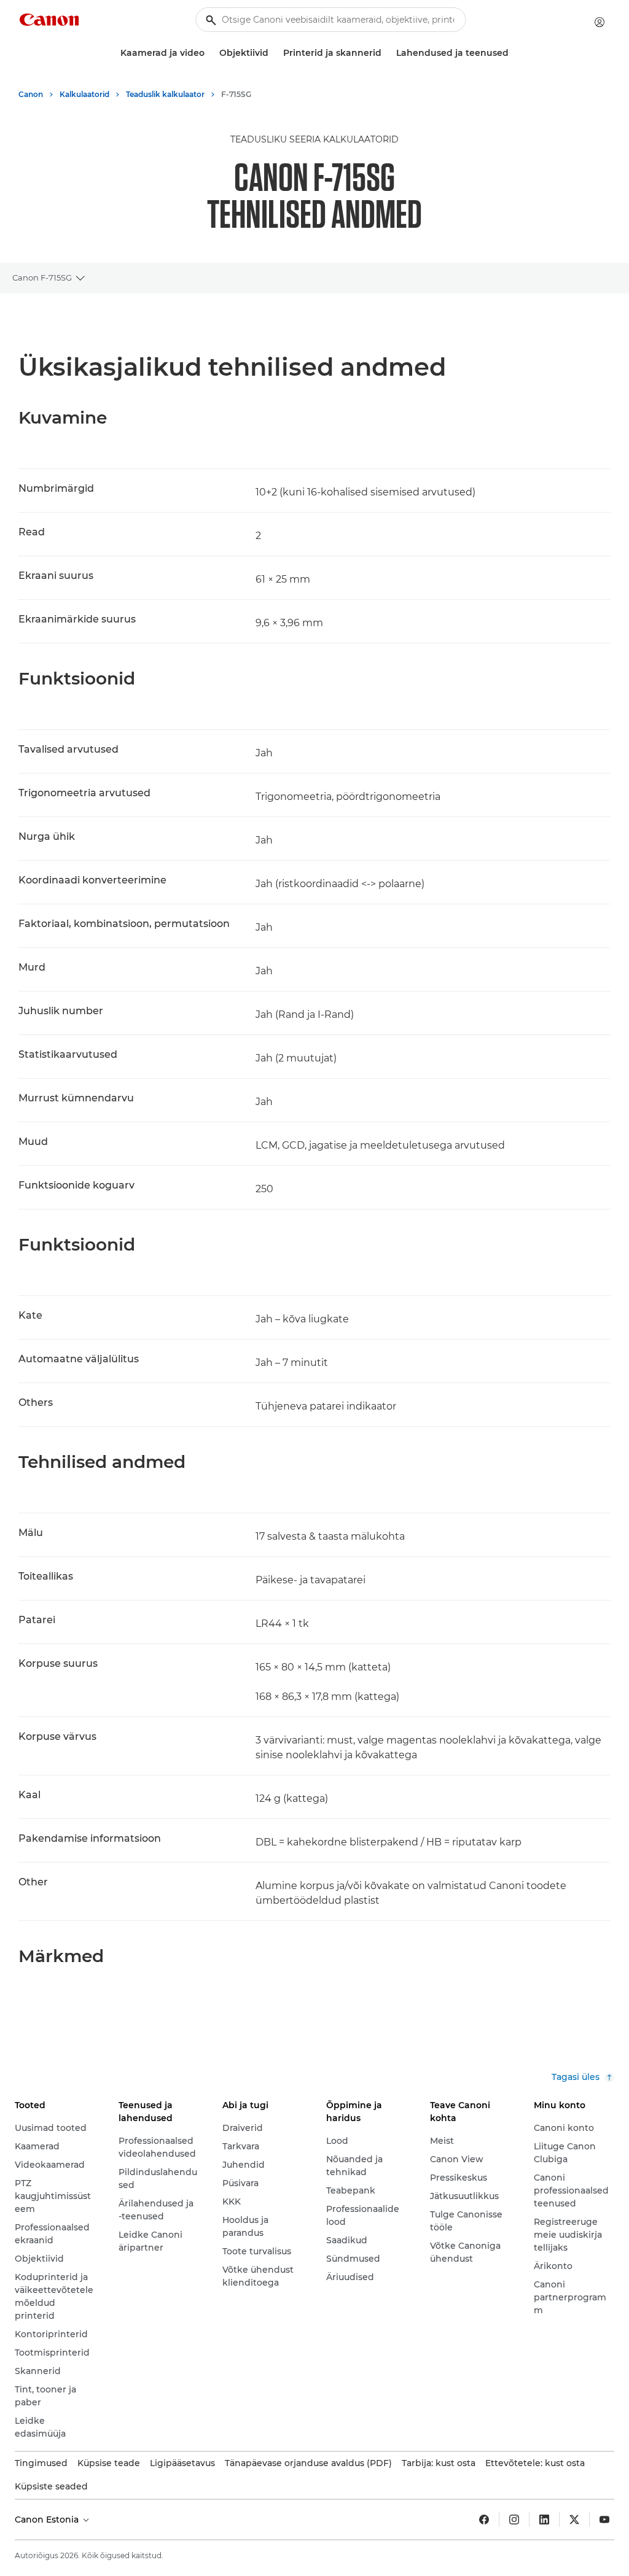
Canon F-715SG (42, 277)
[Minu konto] (600, 22)
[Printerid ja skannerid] (386, 53)
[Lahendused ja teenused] (514, 53)
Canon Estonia (48, 2520)
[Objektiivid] (273, 53)
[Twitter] (574, 2520)
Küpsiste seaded (51, 2486)
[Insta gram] (514, 2520)
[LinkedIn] (544, 2520)
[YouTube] (604, 2520)
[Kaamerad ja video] (209, 53)
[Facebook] (484, 2520)
